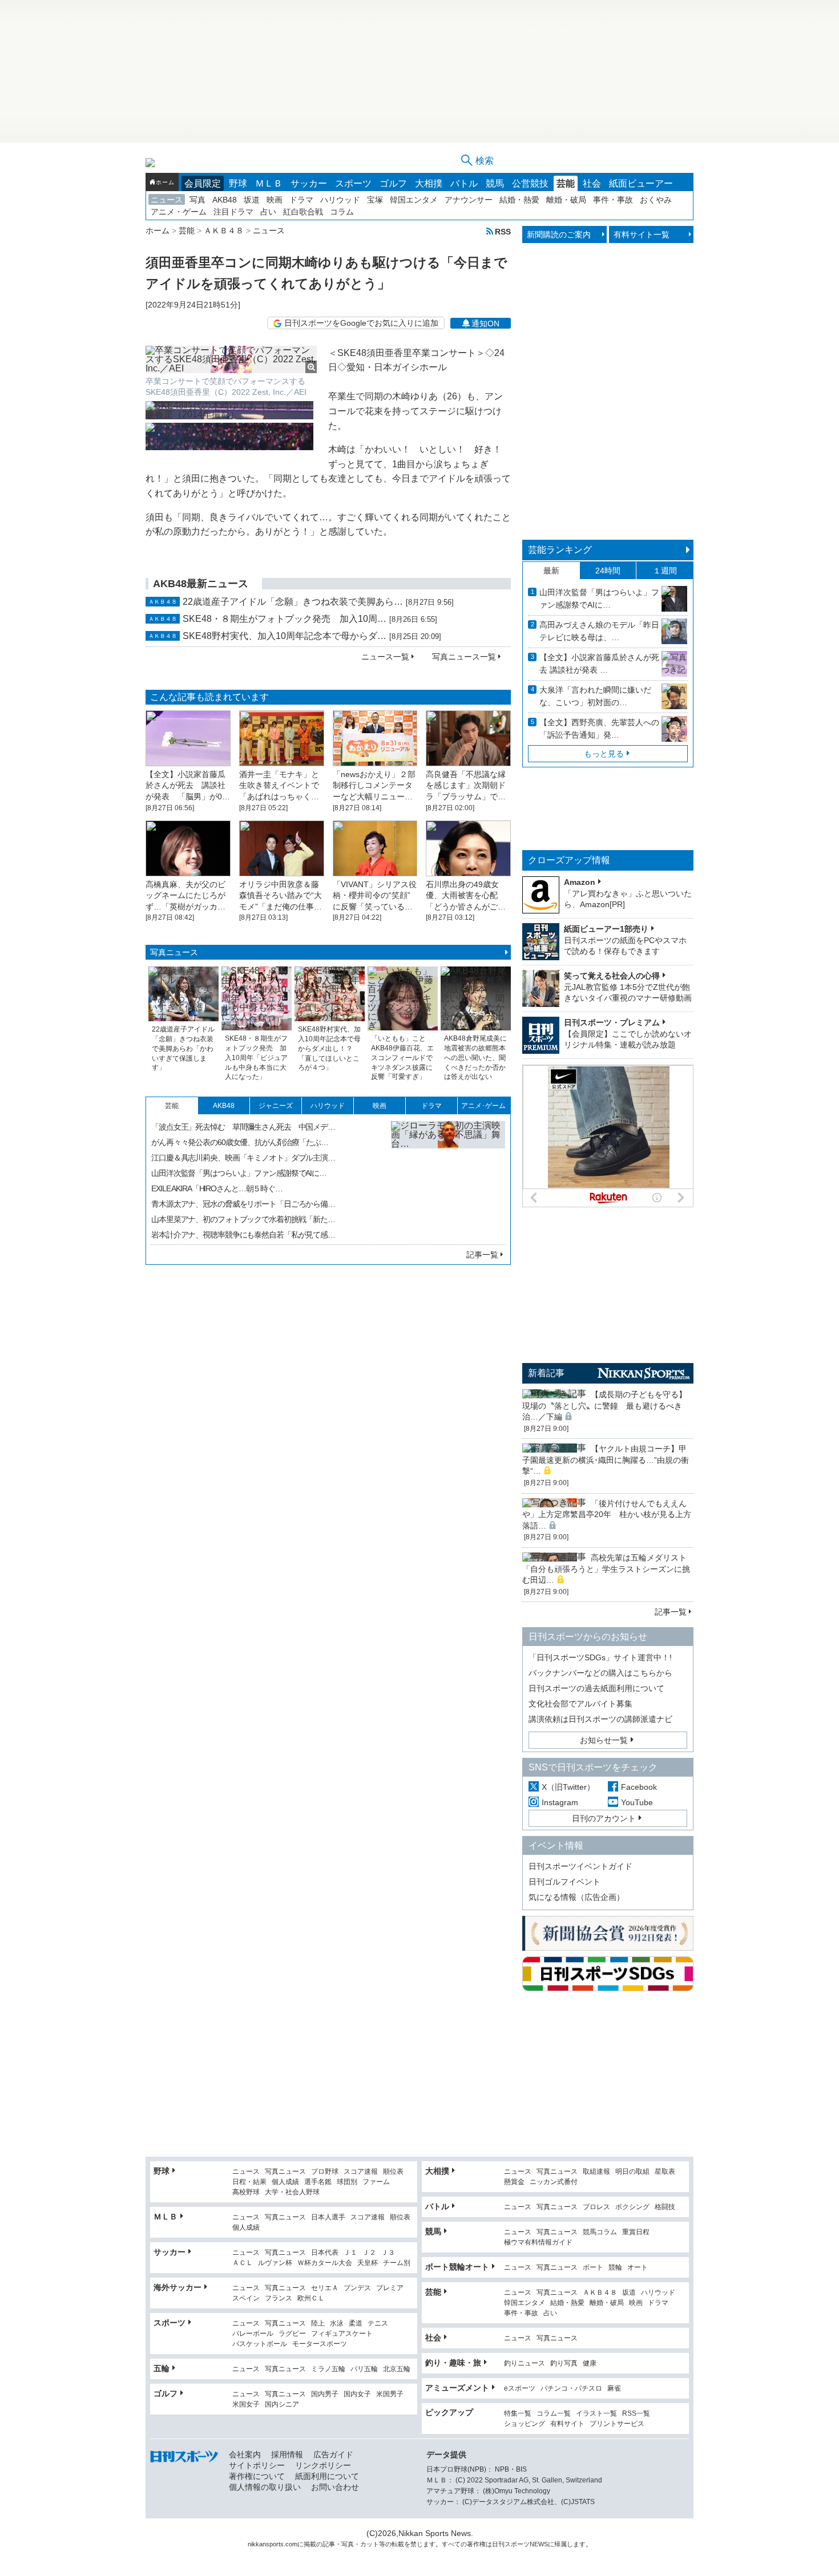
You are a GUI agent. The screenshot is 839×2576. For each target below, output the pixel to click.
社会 (592, 183)
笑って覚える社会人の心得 (612, 976)
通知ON (485, 323)
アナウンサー (469, 200)
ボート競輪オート (457, 2267)
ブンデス (357, 2288)
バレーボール (253, 2334)
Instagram (560, 1802)
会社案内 (245, 2454)
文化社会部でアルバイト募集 (580, 1704)
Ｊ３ (388, 2253)
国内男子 (325, 2394)
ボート (593, 2268)
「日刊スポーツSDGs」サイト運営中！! (600, 1657)
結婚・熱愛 (519, 200)
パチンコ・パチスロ (571, 2389)
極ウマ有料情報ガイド (538, 2243)
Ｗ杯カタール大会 (325, 2263)
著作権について (257, 2476)
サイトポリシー (257, 2465)
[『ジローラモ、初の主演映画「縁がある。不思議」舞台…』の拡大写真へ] (448, 1178)
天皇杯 (368, 2263)
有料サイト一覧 (642, 234)
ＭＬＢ (269, 183)
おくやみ (656, 200)
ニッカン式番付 (554, 2182)
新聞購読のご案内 (559, 234)
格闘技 (665, 2207)
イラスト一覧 (596, 2414)
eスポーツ (520, 2389)
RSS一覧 (636, 2414)
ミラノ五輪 (328, 2369)
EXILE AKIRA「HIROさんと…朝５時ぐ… (217, 1188)
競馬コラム (600, 2232)
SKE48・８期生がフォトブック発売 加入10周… (285, 619)
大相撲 (429, 183)
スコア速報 (361, 2172)
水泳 (337, 2324)
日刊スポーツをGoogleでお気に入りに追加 (361, 323)
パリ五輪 (364, 2369)
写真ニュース (174, 952)
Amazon (580, 882)
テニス (378, 2324)
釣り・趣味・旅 (453, 2363)
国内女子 (357, 2394)
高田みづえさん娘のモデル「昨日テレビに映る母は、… (599, 631)
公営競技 (530, 183)
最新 (551, 571)
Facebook (639, 1787)
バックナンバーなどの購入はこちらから (600, 1673)
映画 (275, 200)
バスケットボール (260, 2344)
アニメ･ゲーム (483, 1106)
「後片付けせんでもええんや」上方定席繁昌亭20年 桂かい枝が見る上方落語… (607, 1515)
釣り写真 (564, 2363)
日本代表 (325, 2253)
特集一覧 (518, 2414)
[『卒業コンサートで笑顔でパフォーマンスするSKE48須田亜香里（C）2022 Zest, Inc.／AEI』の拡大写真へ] (231, 359)
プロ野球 (325, 2172)
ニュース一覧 (385, 657)
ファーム (376, 2182)
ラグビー (292, 2334)
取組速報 (596, 2172)
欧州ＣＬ (311, 2298)
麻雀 (614, 2389)
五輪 (162, 2368)
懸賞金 (514, 2182)
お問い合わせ (335, 2487)
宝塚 (375, 200)
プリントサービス (617, 2424)
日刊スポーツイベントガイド (580, 1866)
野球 (238, 183)
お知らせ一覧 (604, 1740)
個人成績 (285, 2182)
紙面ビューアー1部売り (606, 929)
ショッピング (525, 2424)
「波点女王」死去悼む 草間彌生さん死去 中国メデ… (243, 1127)
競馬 (495, 183)
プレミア (390, 2288)
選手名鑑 (318, 2182)
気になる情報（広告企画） (576, 1897)
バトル (464, 183)
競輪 (615, 2268)
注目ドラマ (233, 212)
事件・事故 (613, 200)
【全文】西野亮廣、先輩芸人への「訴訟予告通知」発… (599, 729)
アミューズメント (457, 2388)
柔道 (356, 2324)
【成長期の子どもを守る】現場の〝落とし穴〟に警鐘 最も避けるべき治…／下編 (604, 1406)
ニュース (167, 200)
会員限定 (203, 183)
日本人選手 (328, 2217)
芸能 (566, 183)
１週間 (665, 571)
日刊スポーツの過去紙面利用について (596, 1688)
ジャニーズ (276, 1106)
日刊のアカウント (604, 1818)
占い (268, 212)
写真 (197, 200)
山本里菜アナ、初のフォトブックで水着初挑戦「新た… (243, 1219)
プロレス (596, 2207)
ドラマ (301, 200)
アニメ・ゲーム (179, 212)
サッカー (309, 183)
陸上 (318, 2324)
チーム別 (397, 2263)
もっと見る (604, 754)
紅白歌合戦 (303, 212)
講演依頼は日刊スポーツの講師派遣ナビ (600, 1719)
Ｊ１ (350, 2253)
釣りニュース (525, 2363)
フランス (279, 2298)
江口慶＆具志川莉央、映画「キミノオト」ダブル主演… (243, 1158)
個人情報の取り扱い (265, 2487)
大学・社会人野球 (292, 2192)
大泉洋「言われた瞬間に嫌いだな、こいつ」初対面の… (595, 696)
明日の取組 (632, 2172)
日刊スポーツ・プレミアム (612, 1022)
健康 (590, 2363)
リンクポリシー (323, 2465)
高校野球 (246, 2192)
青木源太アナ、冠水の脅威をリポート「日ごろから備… (243, 1204)
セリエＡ (325, 2288)
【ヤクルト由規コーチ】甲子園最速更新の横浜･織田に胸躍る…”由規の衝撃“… (606, 1460)
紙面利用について (327, 2476)
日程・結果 (249, 2182)
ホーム (165, 182)
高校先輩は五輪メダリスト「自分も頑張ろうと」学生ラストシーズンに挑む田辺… (606, 1569)
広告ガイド (333, 2454)
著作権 (476, 2544)
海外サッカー (178, 2287)
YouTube (637, 1802)
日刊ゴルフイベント (564, 1882)
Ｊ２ (369, 2253)
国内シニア (282, 2405)
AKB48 (225, 200)
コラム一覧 (554, 2414)
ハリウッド (340, 200)
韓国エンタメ (414, 200)
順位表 (393, 2172)
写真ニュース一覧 (464, 657)
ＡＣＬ (243, 2263)
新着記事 (546, 1373)
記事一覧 (482, 1255)
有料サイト (567, 2424)
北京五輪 (397, 2369)
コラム (342, 212)
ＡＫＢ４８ (600, 2293)
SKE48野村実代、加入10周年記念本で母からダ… (285, 636)
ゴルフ (393, 183)
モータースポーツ (320, 2344)
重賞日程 (636, 2232)
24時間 (608, 571)
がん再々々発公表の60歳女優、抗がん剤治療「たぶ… (240, 1142)
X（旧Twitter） (568, 1787)
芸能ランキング (560, 550)
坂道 (252, 200)
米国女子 (246, 2405)
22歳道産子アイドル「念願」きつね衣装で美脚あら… (293, 602)
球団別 (347, 2182)
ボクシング (632, 2207)
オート (638, 2268)
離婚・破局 (566, 200)
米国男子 (390, 2394)
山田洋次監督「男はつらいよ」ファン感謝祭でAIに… (239, 1173)
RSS (503, 231)
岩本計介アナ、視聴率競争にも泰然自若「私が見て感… (243, 1235)
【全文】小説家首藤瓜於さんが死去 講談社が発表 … (599, 664)
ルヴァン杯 (275, 2263)
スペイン (246, 2298)
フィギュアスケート (342, 2334)
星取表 (665, 2172)
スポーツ (353, 183)
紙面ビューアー (641, 183)
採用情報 (287, 2454)
